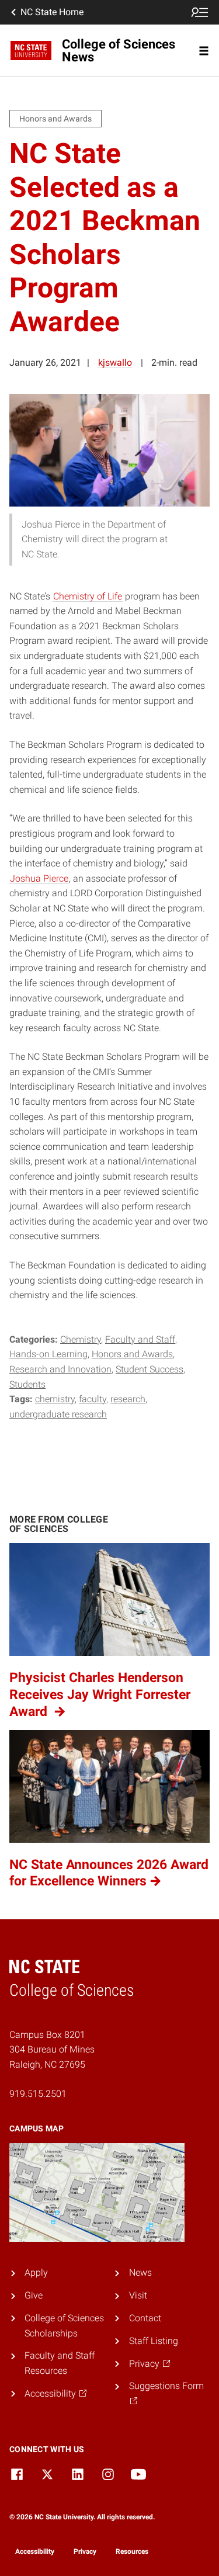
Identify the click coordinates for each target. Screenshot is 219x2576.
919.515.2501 (38, 2094)
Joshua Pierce (39, 878)
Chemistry (81, 1339)
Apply (36, 2272)
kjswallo (115, 363)
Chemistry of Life (88, 596)
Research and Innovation (60, 1369)
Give (34, 2295)
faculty (93, 1399)
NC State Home (52, 12)
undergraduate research (58, 1414)
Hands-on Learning (48, 1354)
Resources (132, 2551)
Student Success (150, 1369)
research (128, 1399)
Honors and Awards (132, 1354)
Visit (138, 2295)
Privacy (85, 2551)
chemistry (55, 1399)
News (140, 2272)
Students (27, 1384)
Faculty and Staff (140, 1339)
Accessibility (35, 2551)
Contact (145, 2318)
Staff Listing (154, 2341)
